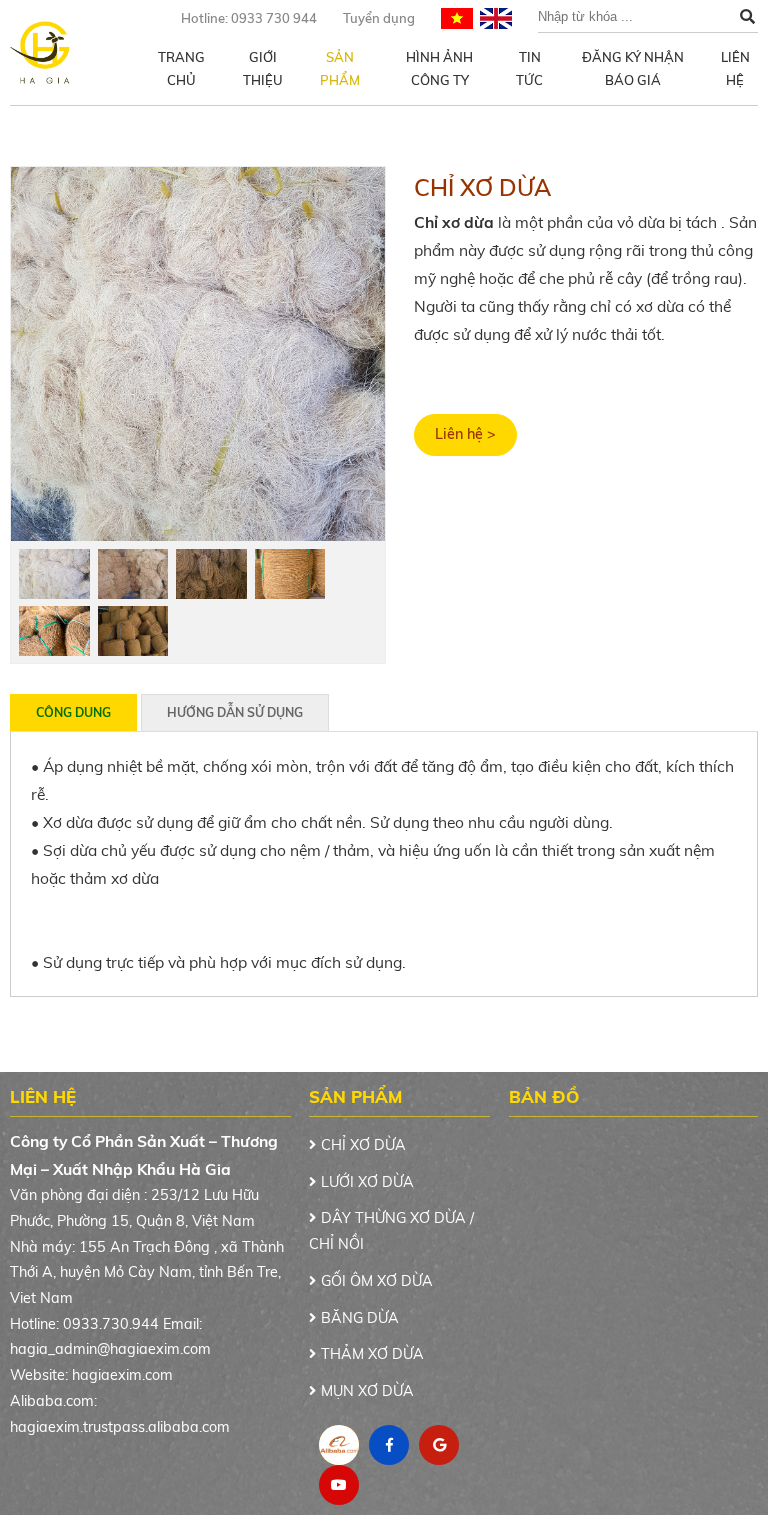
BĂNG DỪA (360, 1318)
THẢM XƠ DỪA (372, 1354)
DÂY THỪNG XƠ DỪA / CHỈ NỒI (391, 1231)
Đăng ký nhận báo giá (633, 68)
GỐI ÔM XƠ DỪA (377, 1281)
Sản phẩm (340, 68)
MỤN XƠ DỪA (367, 1391)
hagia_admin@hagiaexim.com (110, 1349)
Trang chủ (181, 68)
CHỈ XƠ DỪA (363, 1145)
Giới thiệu (263, 68)
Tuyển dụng (379, 18)
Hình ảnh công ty (439, 68)
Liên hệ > (465, 434)
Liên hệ (735, 68)
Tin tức (529, 68)
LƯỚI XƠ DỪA (367, 1182)
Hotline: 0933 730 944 (249, 18)
